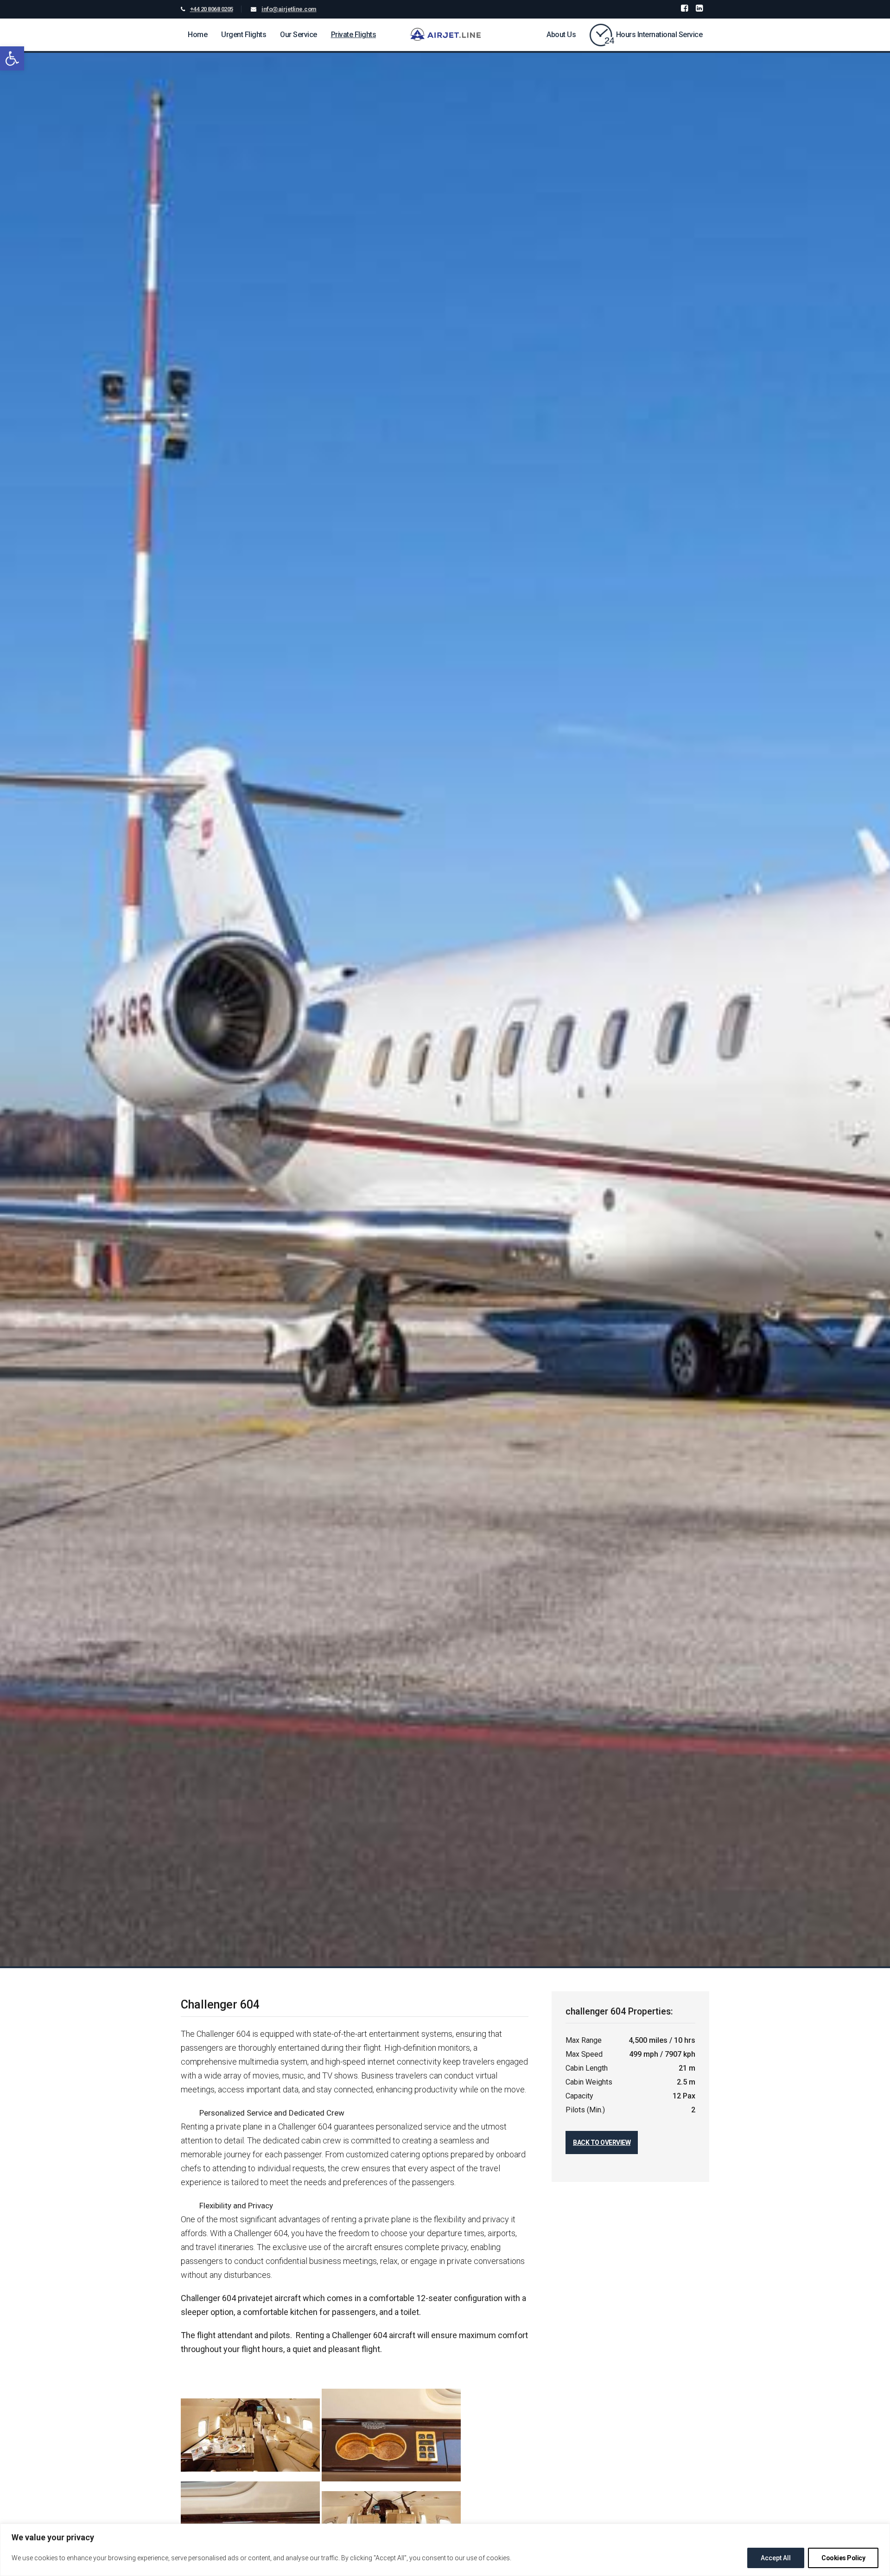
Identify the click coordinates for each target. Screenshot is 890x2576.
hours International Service (659, 35)
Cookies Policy (843, 2558)
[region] (445, 2550)
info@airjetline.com (289, 9)
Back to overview (602, 2142)
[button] (12, 58)
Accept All (776, 2558)
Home (197, 35)
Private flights (354, 35)
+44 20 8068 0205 (212, 9)
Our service (299, 35)
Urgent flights (244, 35)
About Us (561, 35)
